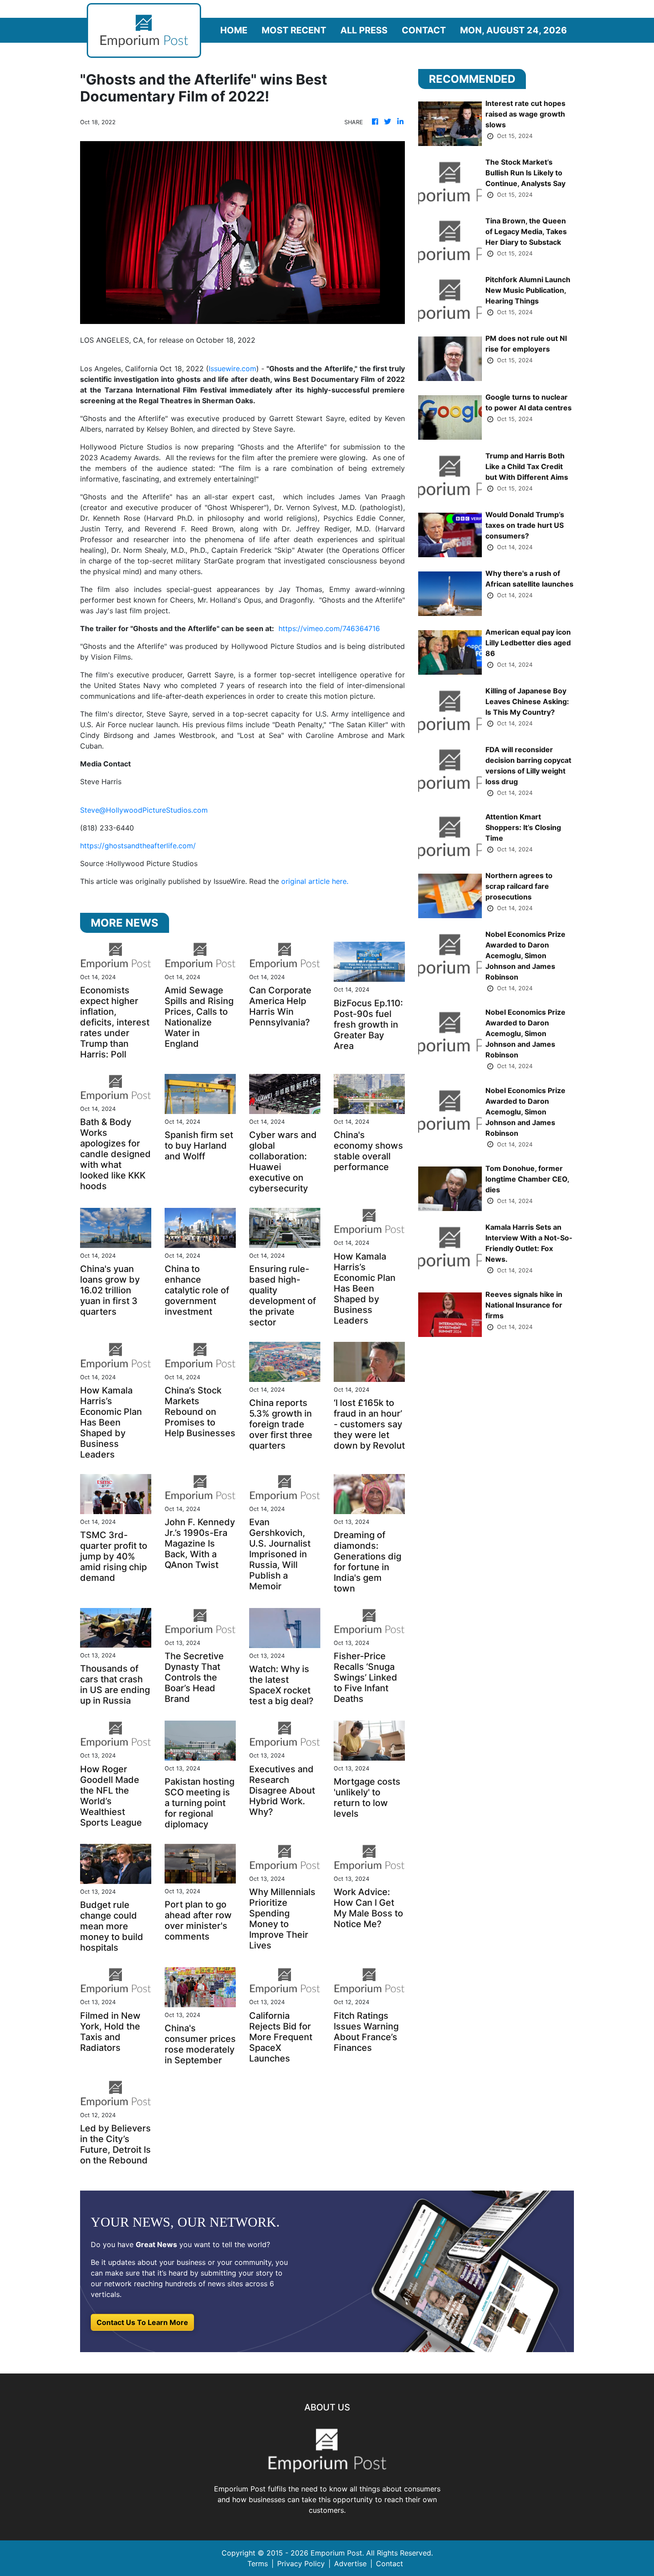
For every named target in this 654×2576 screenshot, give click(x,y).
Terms (258, 2564)
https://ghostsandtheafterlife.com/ (138, 846)
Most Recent (294, 30)
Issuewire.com (232, 369)
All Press (364, 30)
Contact (424, 30)
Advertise (350, 2564)
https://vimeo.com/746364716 (329, 628)
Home (234, 30)
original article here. (315, 881)
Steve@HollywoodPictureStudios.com (144, 810)
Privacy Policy (301, 2564)
